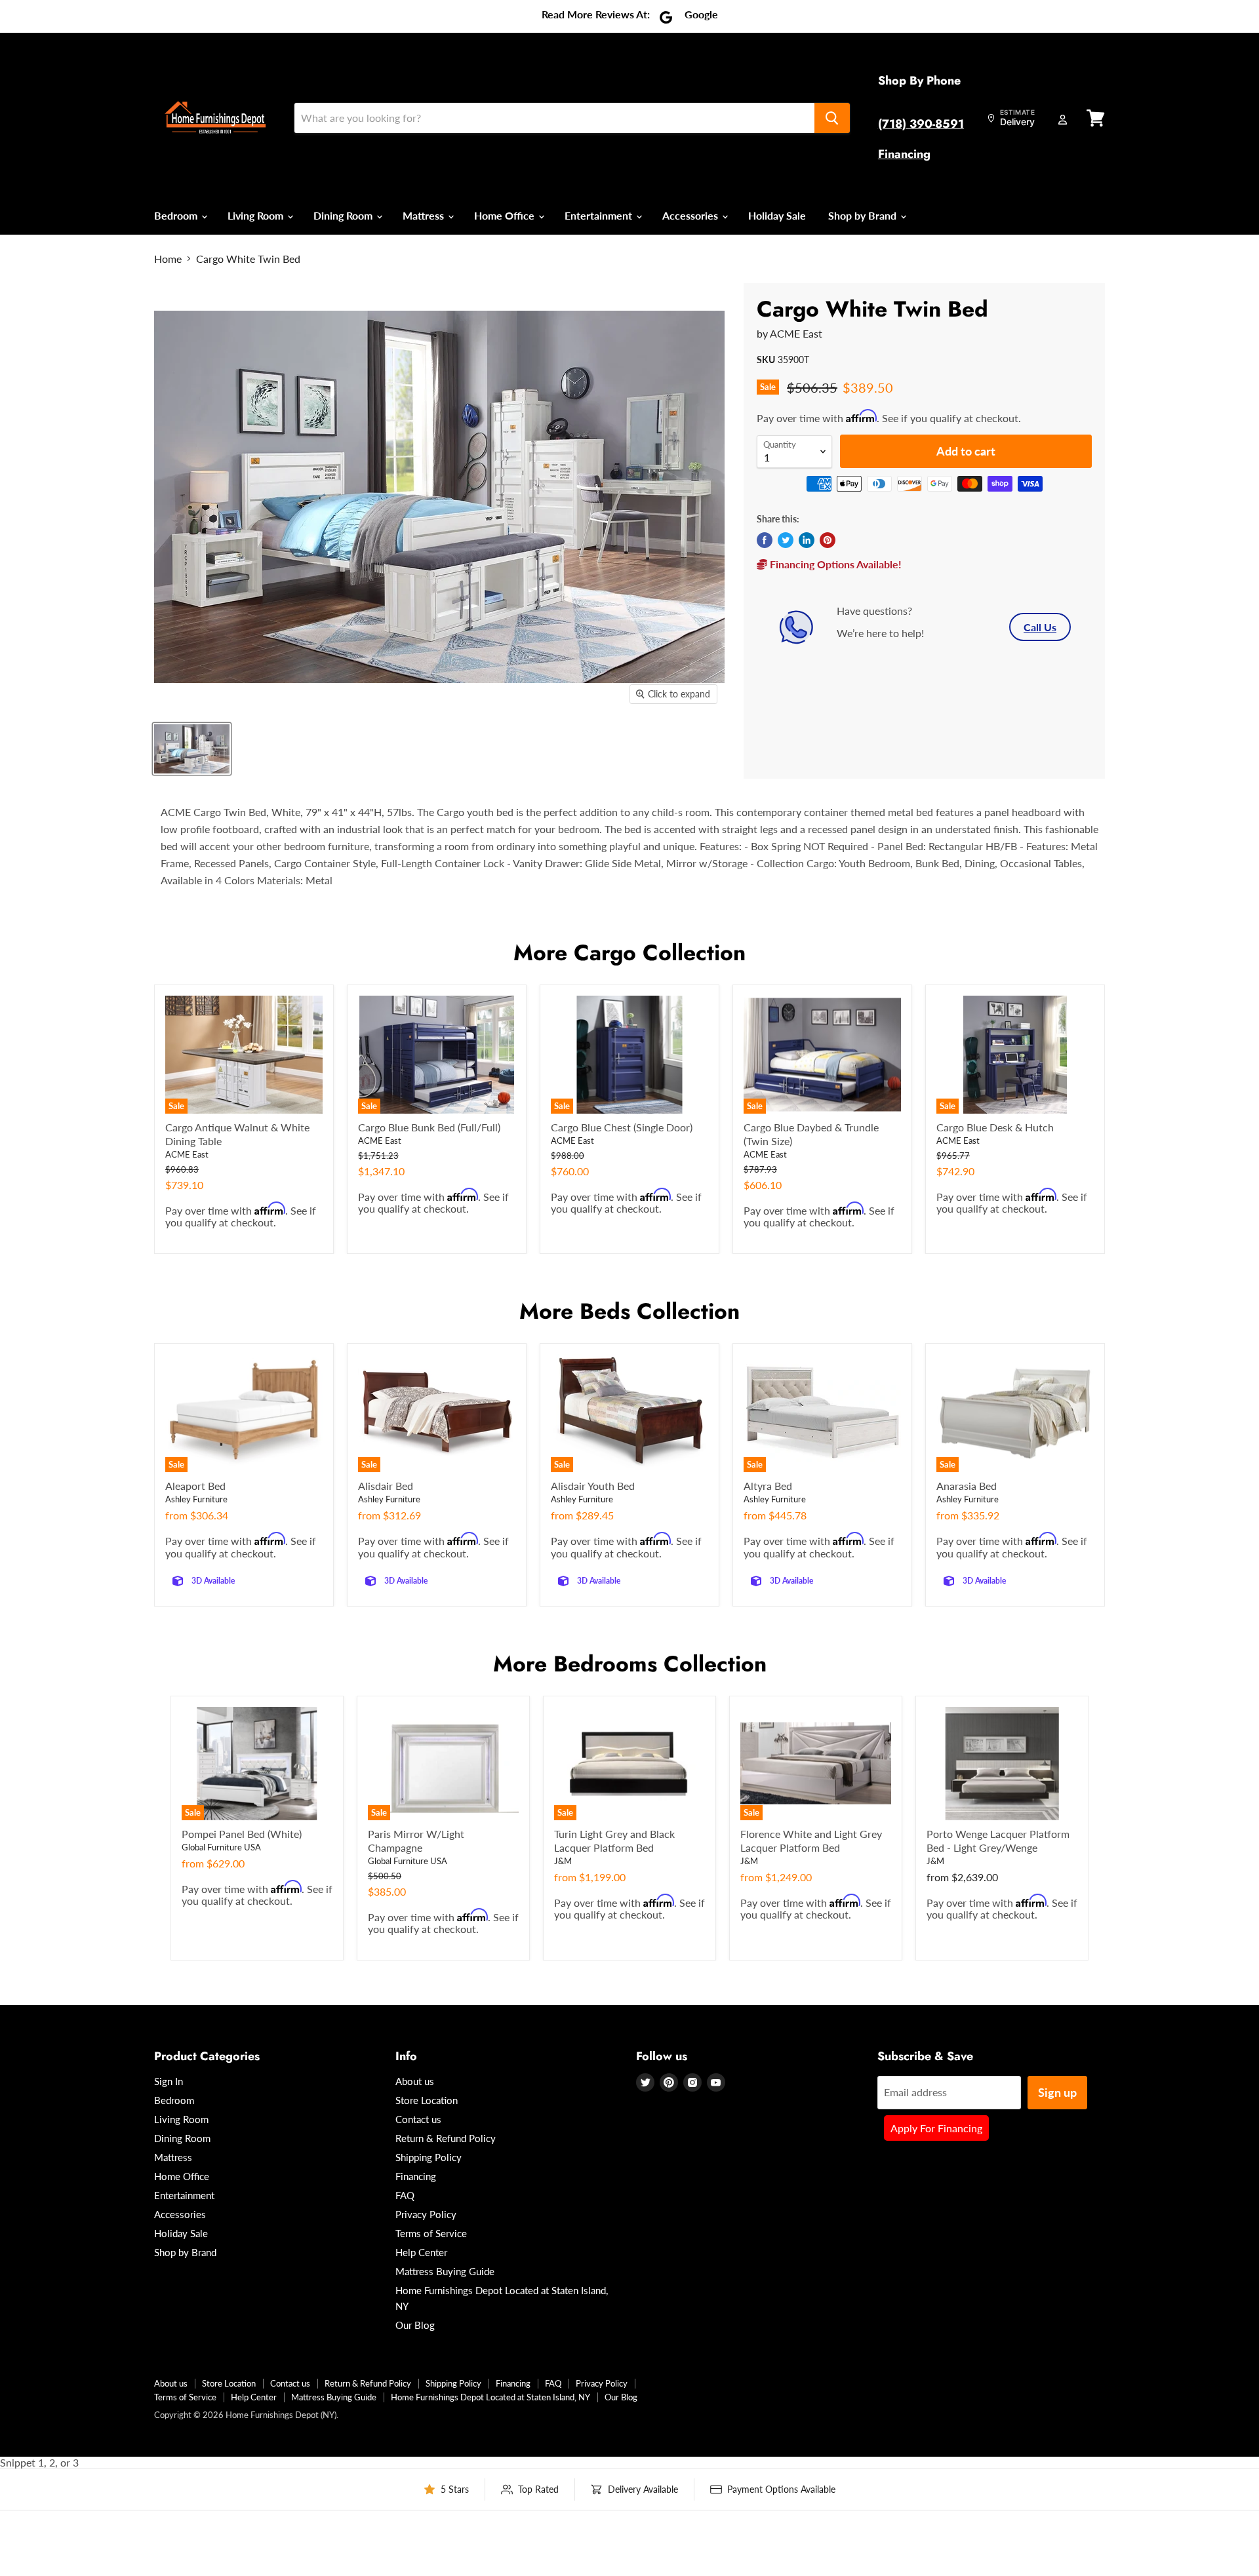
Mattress (425, 215)
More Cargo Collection (629, 953)
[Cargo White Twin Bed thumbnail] (192, 749)
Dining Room (344, 215)
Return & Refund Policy (446, 2138)
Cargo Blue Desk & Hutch (995, 1127)
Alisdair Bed (386, 1486)
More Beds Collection (629, 1311)
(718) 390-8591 (921, 124)
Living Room (257, 215)
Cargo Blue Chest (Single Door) (622, 1127)
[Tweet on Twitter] (786, 540)
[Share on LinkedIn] (807, 540)
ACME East (796, 333)
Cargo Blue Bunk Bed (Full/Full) (429, 1127)
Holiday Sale (777, 215)
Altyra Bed (768, 1486)
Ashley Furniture (196, 1499)
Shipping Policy (429, 2157)
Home (168, 259)
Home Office (506, 215)
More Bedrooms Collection (630, 1664)
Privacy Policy (426, 2214)
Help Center (421, 2252)
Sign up (1057, 2092)
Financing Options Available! (834, 564)
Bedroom (177, 215)
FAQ (405, 2195)
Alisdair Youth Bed (593, 1486)
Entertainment (600, 215)
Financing (904, 154)
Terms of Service (431, 2233)
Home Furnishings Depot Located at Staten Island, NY (490, 2397)
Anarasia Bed (967, 1486)
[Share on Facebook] (765, 540)
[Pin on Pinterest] (828, 540)
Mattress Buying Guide (445, 2271)
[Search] (832, 118)
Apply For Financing (936, 2128)
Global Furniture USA (221, 1847)
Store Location (427, 2100)
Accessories (691, 215)
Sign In (169, 2081)
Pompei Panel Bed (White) (242, 1834)
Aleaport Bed (195, 1486)
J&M (563, 1861)
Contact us (418, 2119)
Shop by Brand (864, 215)
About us (415, 2081)
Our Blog (415, 2325)
